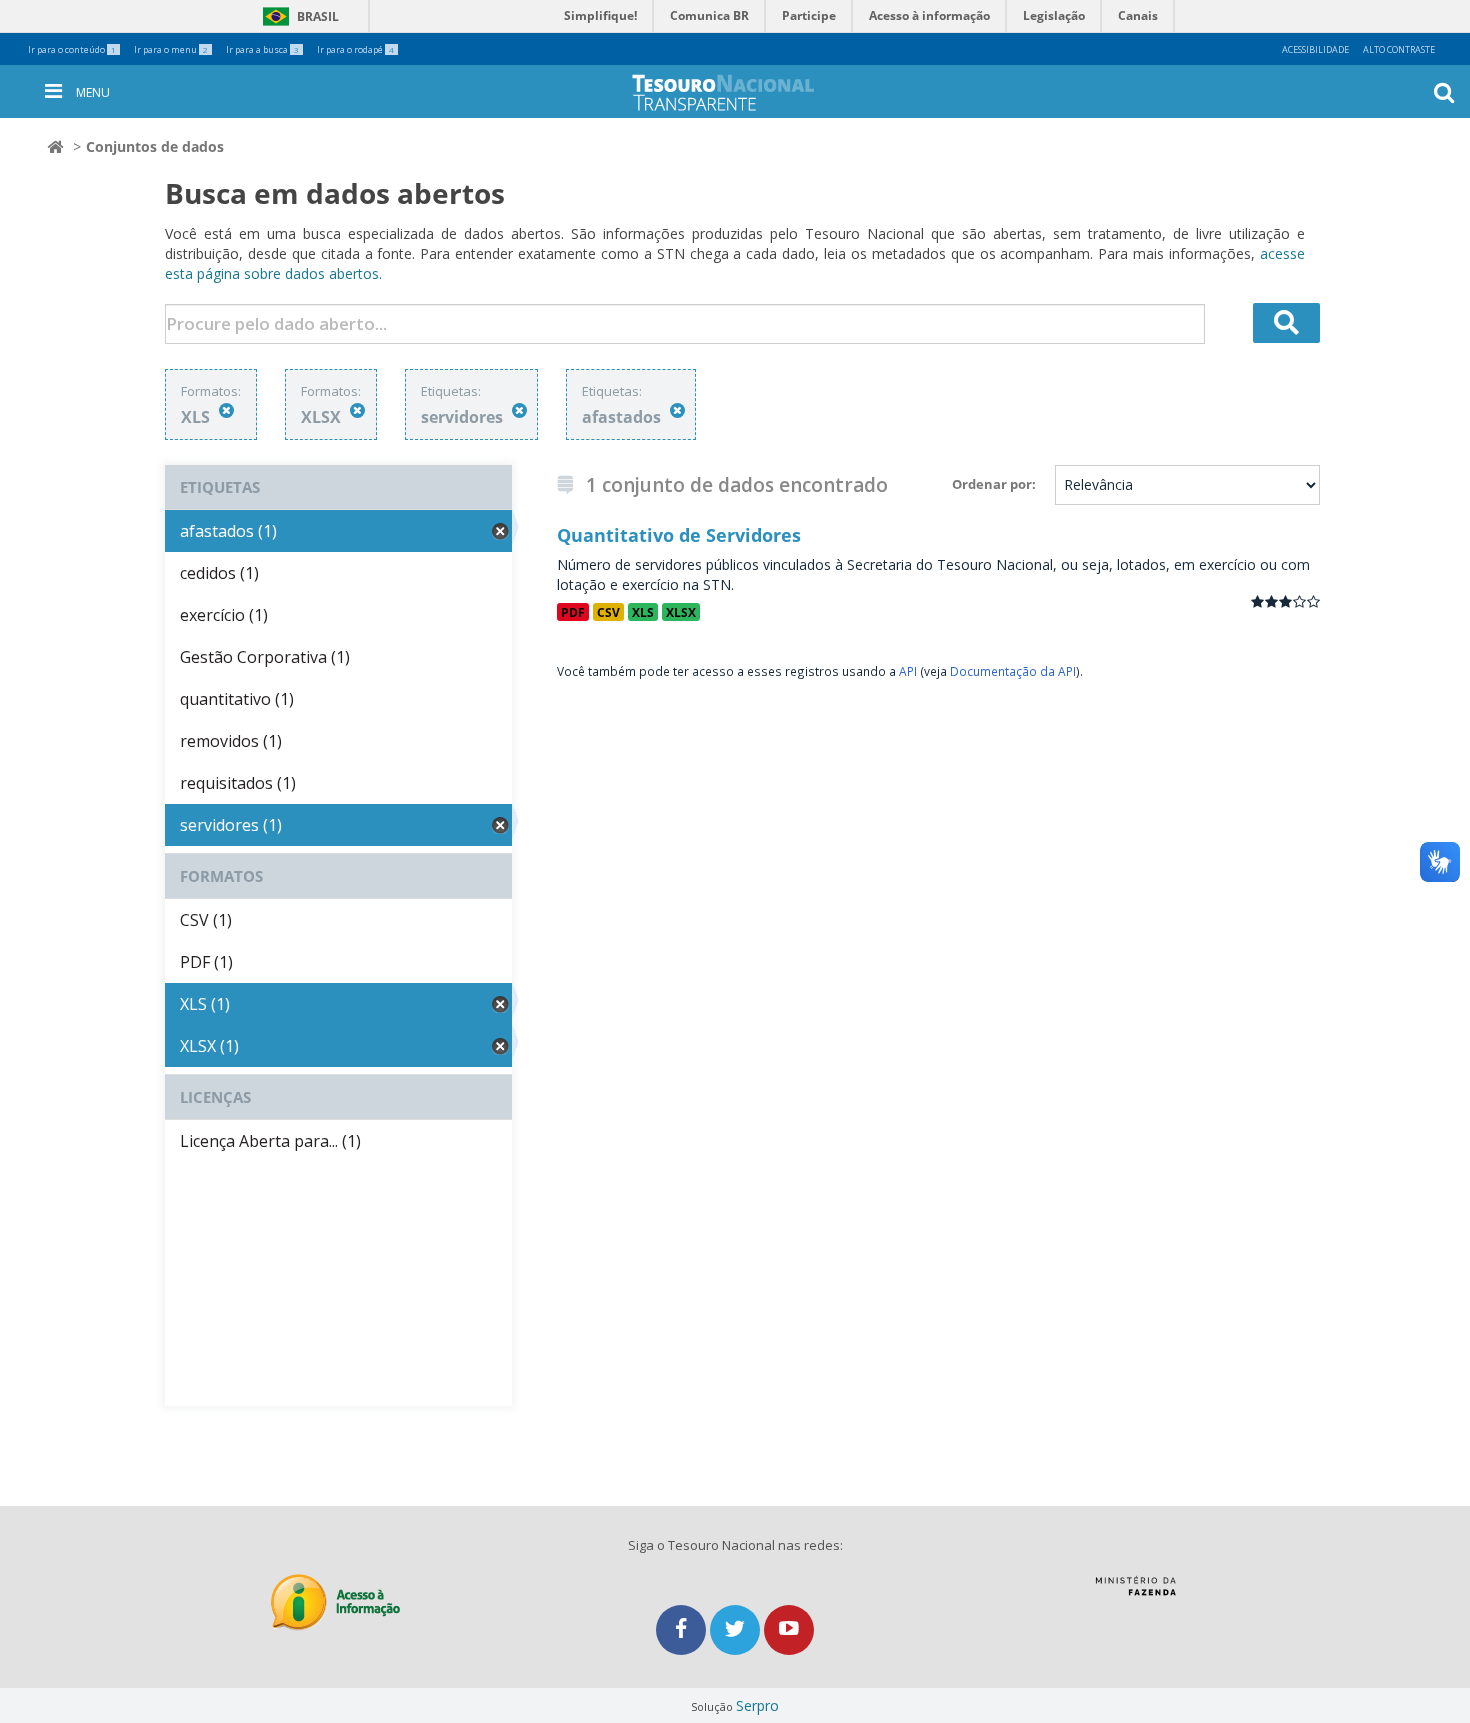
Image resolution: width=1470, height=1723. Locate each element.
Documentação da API (1013, 671)
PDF (573, 612)
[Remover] (226, 410)
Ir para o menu (171, 49)
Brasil (297, 16)
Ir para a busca (262, 49)
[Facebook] (683, 1629)
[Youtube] (789, 1629)
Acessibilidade (1315, 49)
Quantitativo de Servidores (679, 535)
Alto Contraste (1399, 49)
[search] (1287, 323)
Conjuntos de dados (155, 146)
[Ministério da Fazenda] (1135, 1593)
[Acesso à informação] (335, 1602)
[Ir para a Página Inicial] (739, 92)
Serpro (757, 1705)
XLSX (681, 612)
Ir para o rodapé (355, 49)
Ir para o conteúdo (72, 49)
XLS (643, 612)
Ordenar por (992, 484)
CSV (608, 612)
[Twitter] (737, 1629)
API (908, 671)
